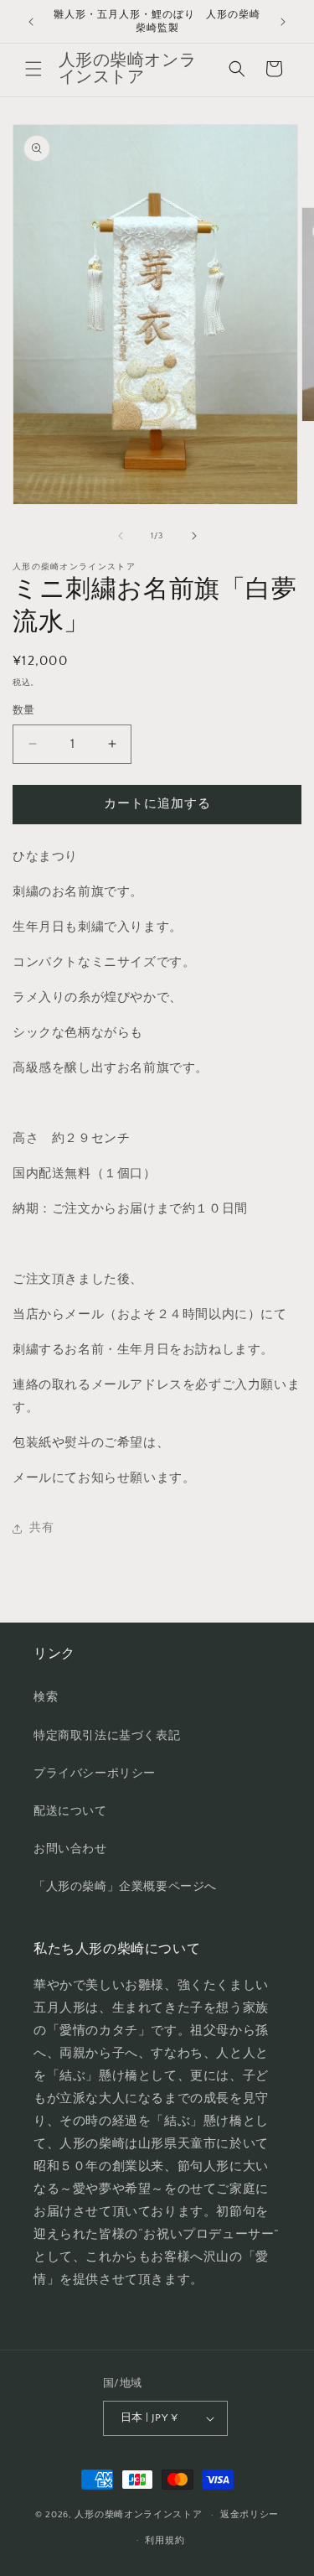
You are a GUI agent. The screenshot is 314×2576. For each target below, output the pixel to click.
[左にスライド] (121, 536)
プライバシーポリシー (95, 1774)
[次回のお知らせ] (283, 22)
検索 (46, 1697)
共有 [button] (41, 1528)
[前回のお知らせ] (31, 22)
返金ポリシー (250, 2515)
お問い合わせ (70, 1849)
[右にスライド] (194, 536)
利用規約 (165, 2541)
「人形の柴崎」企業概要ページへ (125, 1887)
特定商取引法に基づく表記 (107, 1736)
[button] (33, 69)
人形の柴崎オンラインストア (138, 2515)
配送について (70, 1811)
